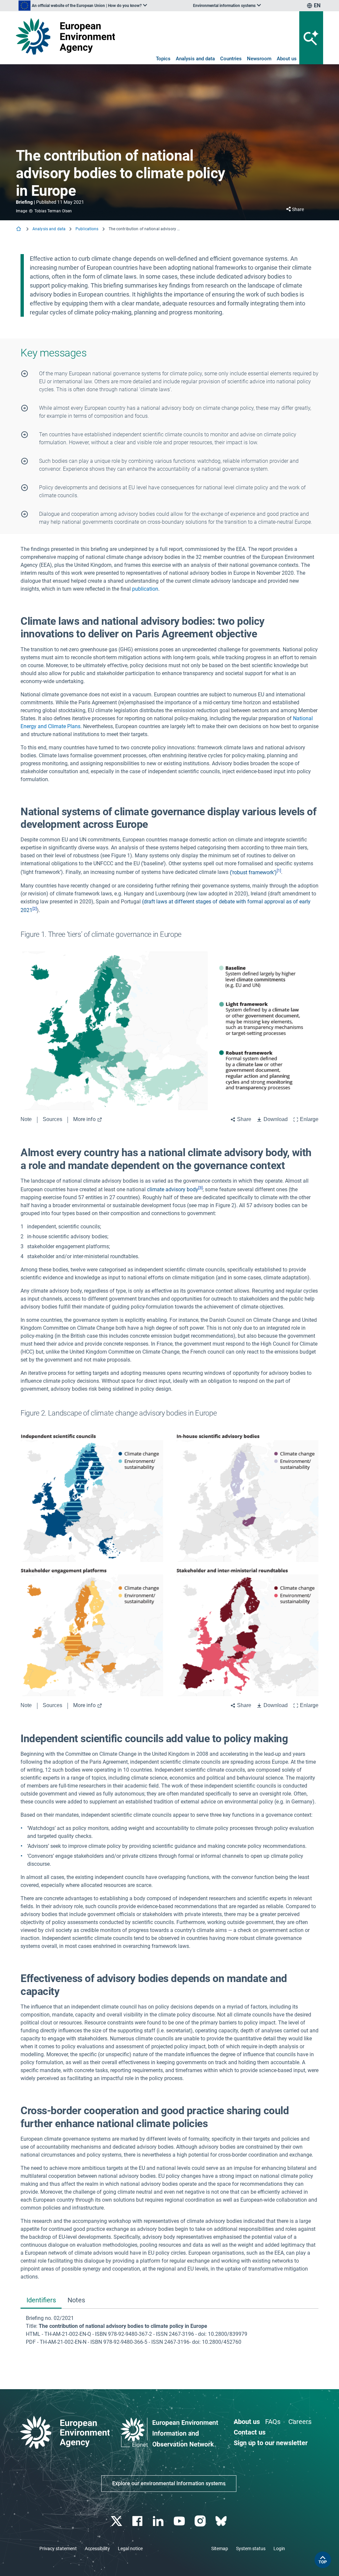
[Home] (19, 229)
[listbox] (83, 6)
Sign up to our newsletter (271, 2443)
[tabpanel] (169, 2330)
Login (279, 2549)
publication (145, 589)
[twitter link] (117, 2521)
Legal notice (130, 2549)
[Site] (65, 36)
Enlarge (309, 1119)
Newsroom (259, 59)
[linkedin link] (159, 2521)
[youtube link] (180, 2521)
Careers (300, 2422)
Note (26, 1119)
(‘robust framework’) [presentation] (253, 872)
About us (287, 59)
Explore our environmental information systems (169, 2483)
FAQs (273, 2422)
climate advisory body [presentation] (173, 1189)
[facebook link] (138, 2521)
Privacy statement (58, 2549)
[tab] (41, 2301)
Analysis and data (195, 59)
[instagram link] (201, 2521)
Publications (87, 229)
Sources (52, 1119)
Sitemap (220, 2549)
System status (251, 2549)
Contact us (250, 2432)
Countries (231, 59)
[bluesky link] (222, 2521)
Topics (163, 59)
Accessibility (97, 2549)
